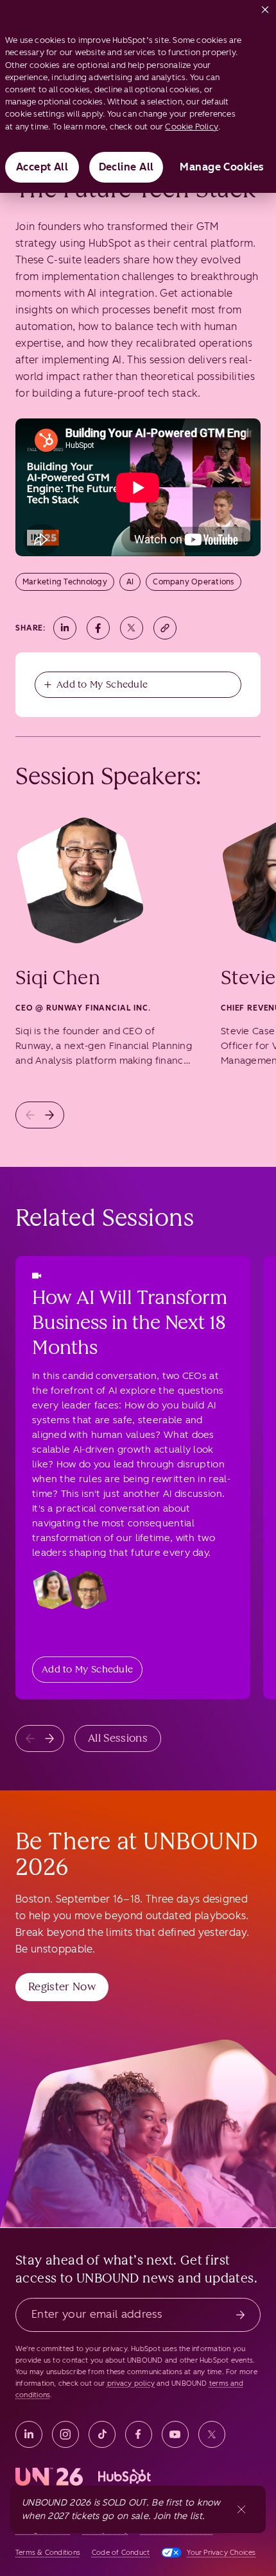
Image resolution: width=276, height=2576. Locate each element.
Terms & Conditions (48, 2553)
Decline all (126, 167)
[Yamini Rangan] (53, 1590)
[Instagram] (65, 2434)
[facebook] (139, 2434)
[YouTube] (175, 2434)
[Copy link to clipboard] (165, 628)
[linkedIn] (29, 2434)
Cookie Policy (192, 127)
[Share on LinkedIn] (65, 628)
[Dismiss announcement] (241, 2509)
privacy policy (131, 2383)
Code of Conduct (121, 2553)
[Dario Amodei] (87, 1590)
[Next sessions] (49, 1738)
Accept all (42, 167)
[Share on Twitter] (132, 628)
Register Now (62, 1986)
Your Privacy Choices (221, 2553)
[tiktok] (102, 2434)
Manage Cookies (222, 167)
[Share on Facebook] (98, 628)
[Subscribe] (240, 2315)
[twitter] (212, 2434)
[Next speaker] (49, 1115)
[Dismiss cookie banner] (265, 7)
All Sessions (118, 1738)
